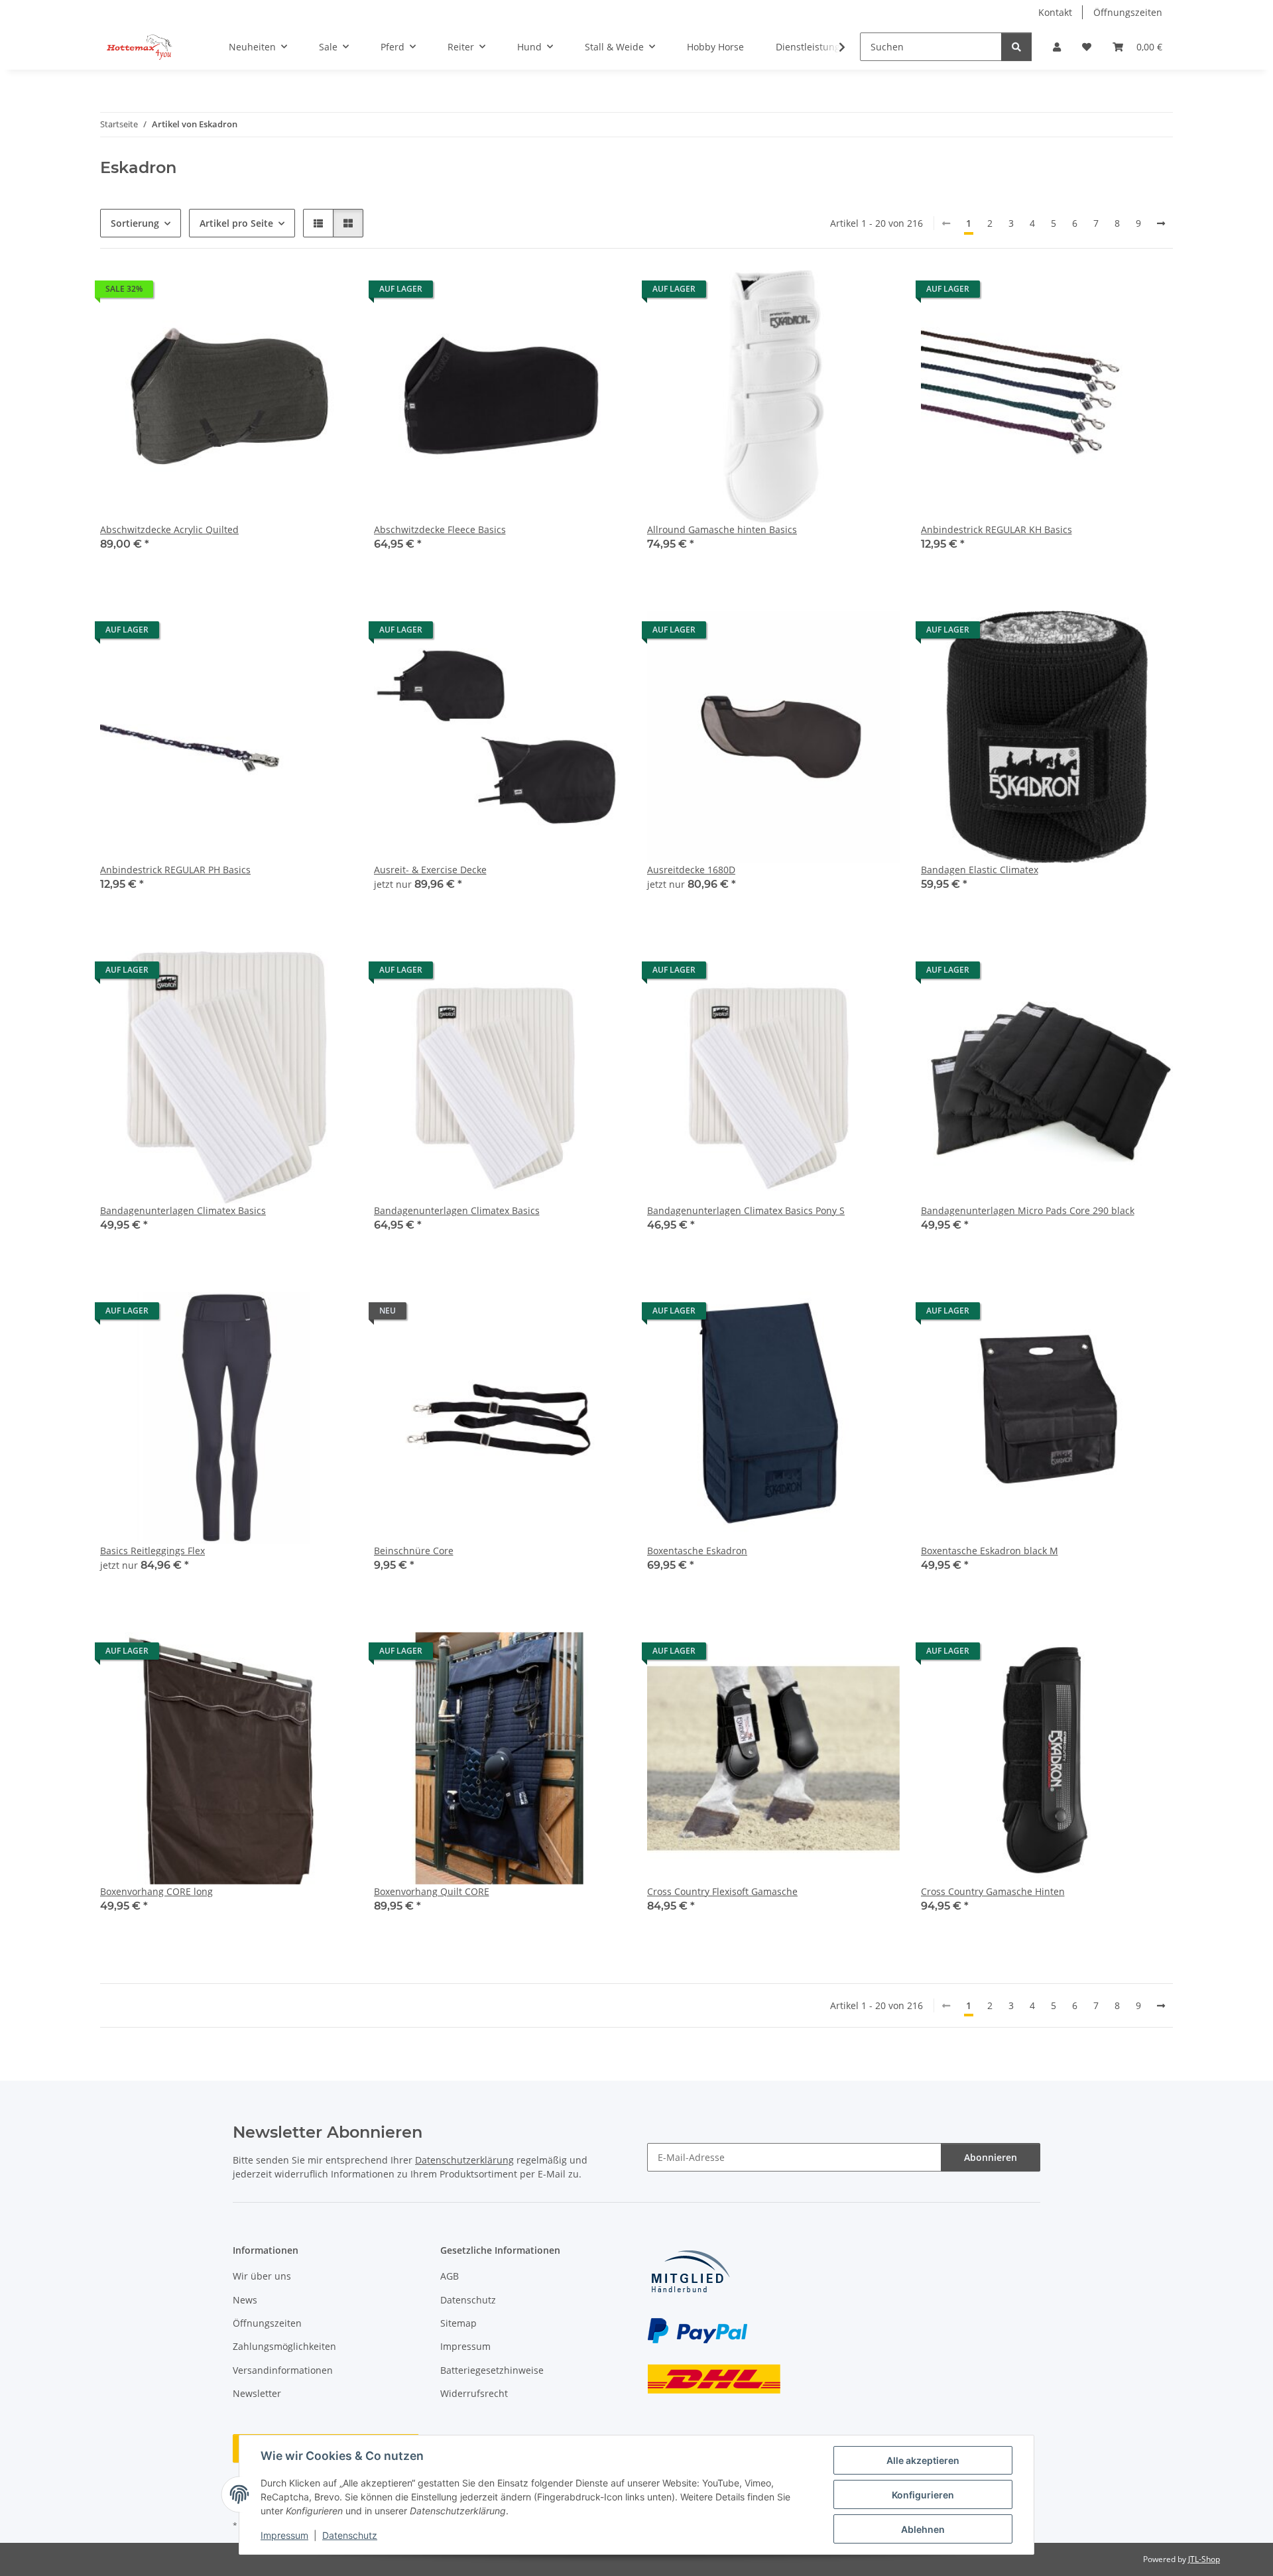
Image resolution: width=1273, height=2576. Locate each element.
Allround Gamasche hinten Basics (722, 529)
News (245, 2300)
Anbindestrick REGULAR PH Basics (175, 870)
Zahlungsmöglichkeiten (284, 2346)
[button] (1057, 47)
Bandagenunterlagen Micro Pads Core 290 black (1028, 1210)
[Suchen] (1016, 47)
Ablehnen (923, 2529)
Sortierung (135, 223)
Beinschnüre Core (414, 1551)
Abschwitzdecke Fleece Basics (440, 529)
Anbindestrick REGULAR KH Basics (997, 529)
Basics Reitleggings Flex (152, 1551)
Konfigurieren (923, 2495)
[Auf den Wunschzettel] (1150, 973)
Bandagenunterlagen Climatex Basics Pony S (746, 1210)
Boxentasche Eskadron (697, 1551)
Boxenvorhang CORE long (156, 1891)
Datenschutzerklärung (464, 2160)
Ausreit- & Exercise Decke (430, 870)
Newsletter (257, 2393)
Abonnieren (991, 2157)
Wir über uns (262, 2276)
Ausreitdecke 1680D (691, 870)
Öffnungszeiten (1128, 12)
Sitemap (458, 2323)
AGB (450, 2276)
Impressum (284, 2535)
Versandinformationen (283, 2370)
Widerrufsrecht (474, 2393)
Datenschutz (350, 2535)
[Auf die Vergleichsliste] (1116, 973)
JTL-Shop (1204, 2559)
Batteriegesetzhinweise (492, 2370)
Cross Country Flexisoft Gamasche (722, 1891)
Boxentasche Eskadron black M (990, 1551)
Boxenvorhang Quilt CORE (432, 1891)
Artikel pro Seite (236, 223)
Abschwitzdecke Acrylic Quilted (169, 529)
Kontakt (1055, 12)
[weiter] (1161, 223)
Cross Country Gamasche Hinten (993, 1891)
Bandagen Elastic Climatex (980, 870)
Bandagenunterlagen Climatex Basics (183, 1210)
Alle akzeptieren (923, 2460)
